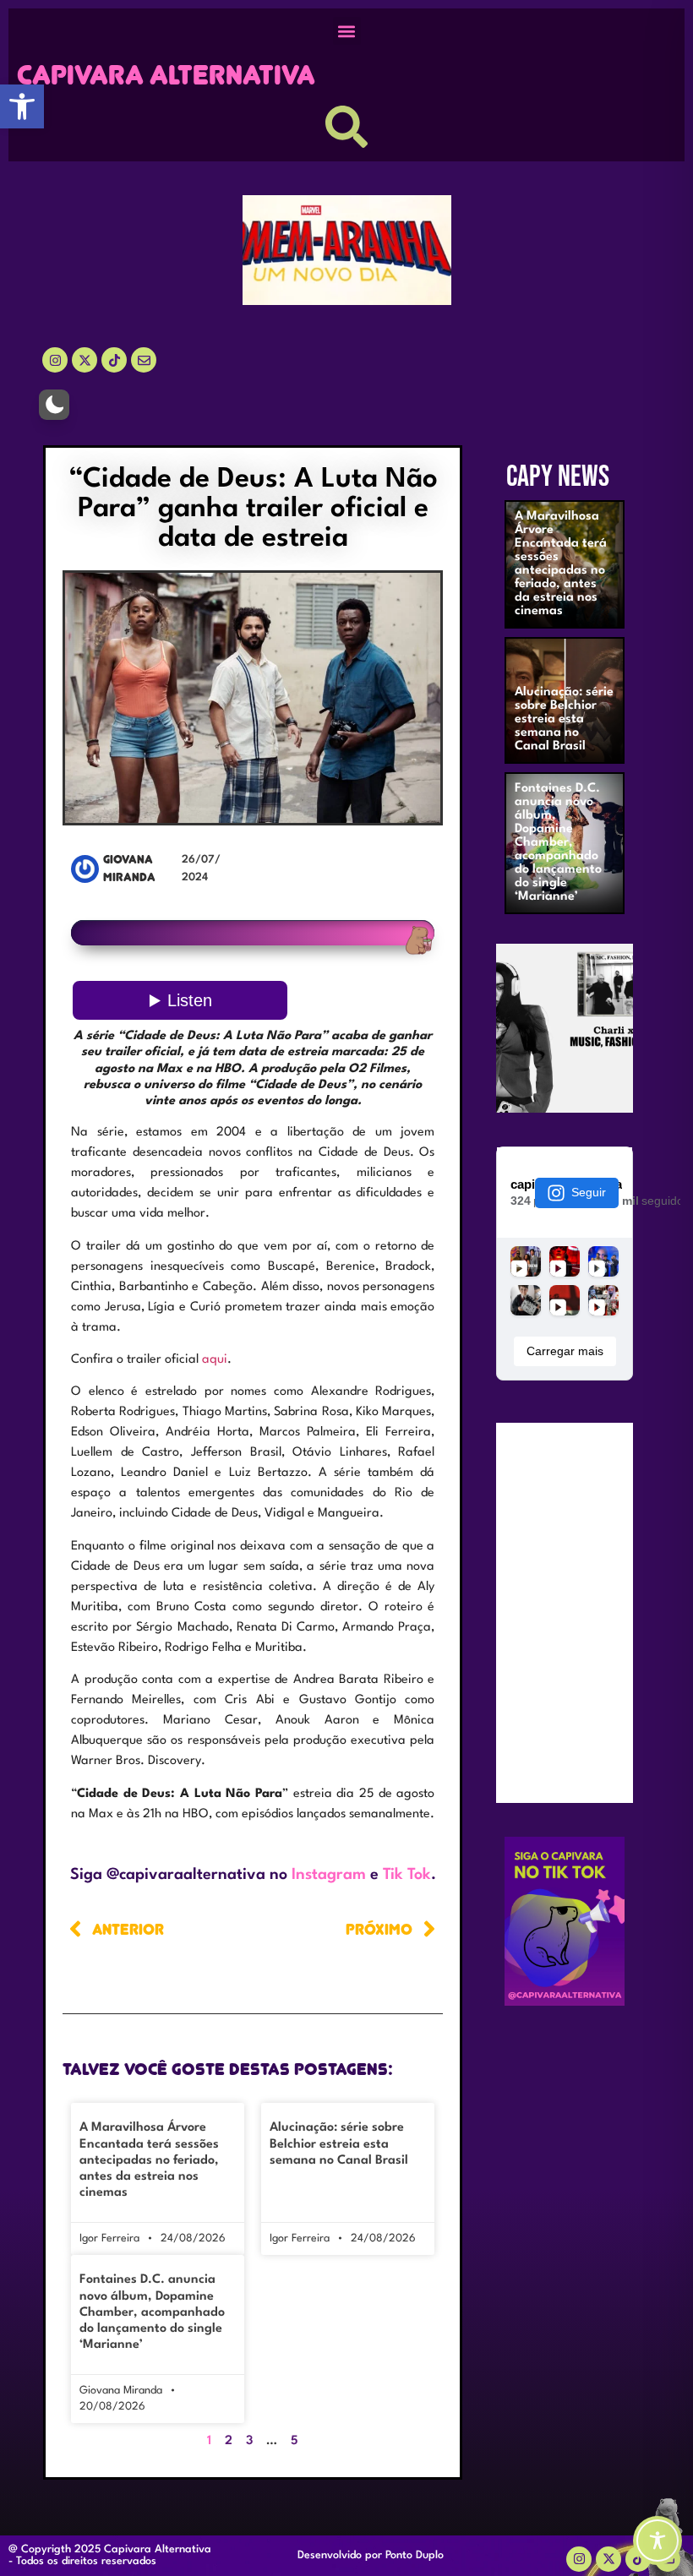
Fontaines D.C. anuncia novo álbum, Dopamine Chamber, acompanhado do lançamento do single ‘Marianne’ (152, 2312)
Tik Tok (407, 1875)
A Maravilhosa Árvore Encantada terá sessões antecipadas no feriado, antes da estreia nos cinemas (149, 2160)
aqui (215, 1360)
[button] (22, 106)
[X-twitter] (85, 360)
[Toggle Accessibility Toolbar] (658, 2541)
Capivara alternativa (166, 75)
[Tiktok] (114, 360)
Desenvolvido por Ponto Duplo (371, 2555)
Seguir (589, 1192)
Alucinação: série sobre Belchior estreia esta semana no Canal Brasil (339, 2144)
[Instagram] (55, 360)
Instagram (329, 1875)
